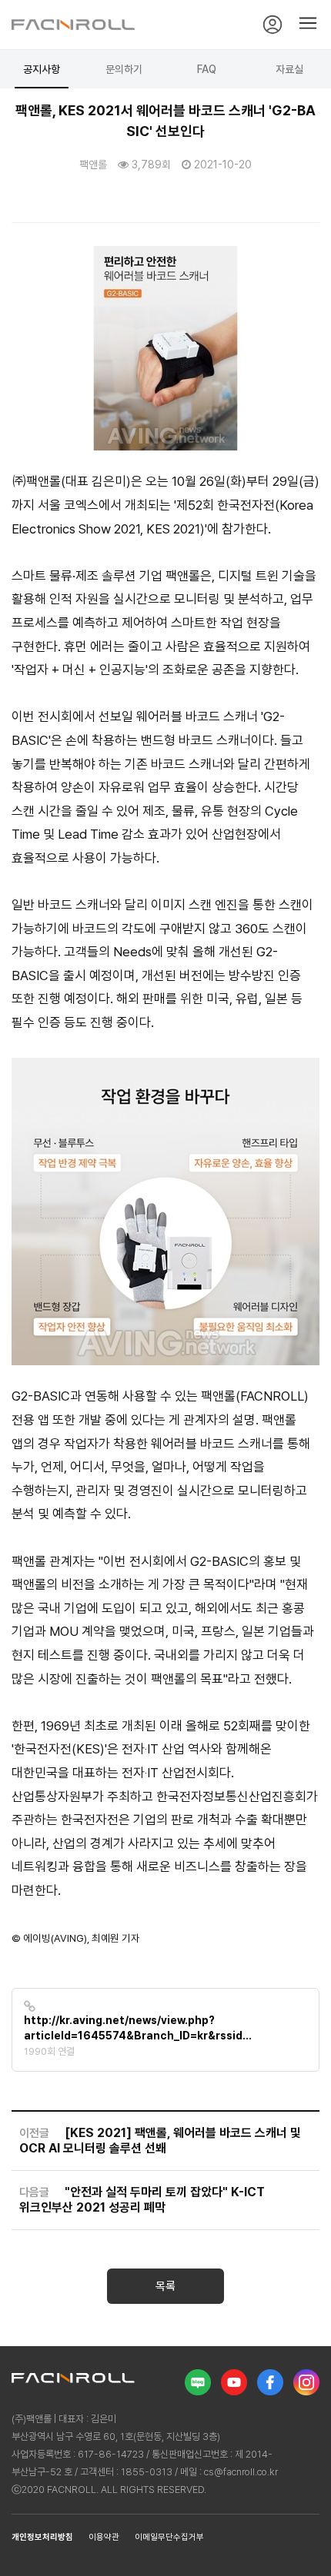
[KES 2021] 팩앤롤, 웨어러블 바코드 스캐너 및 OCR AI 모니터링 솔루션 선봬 (160, 2141)
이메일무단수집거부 (169, 2537)
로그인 (272, 25)
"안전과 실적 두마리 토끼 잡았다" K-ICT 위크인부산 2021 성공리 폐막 (142, 2200)
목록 (165, 2286)
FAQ (207, 69)
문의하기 (124, 69)
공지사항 (42, 69)
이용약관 (104, 2537)
